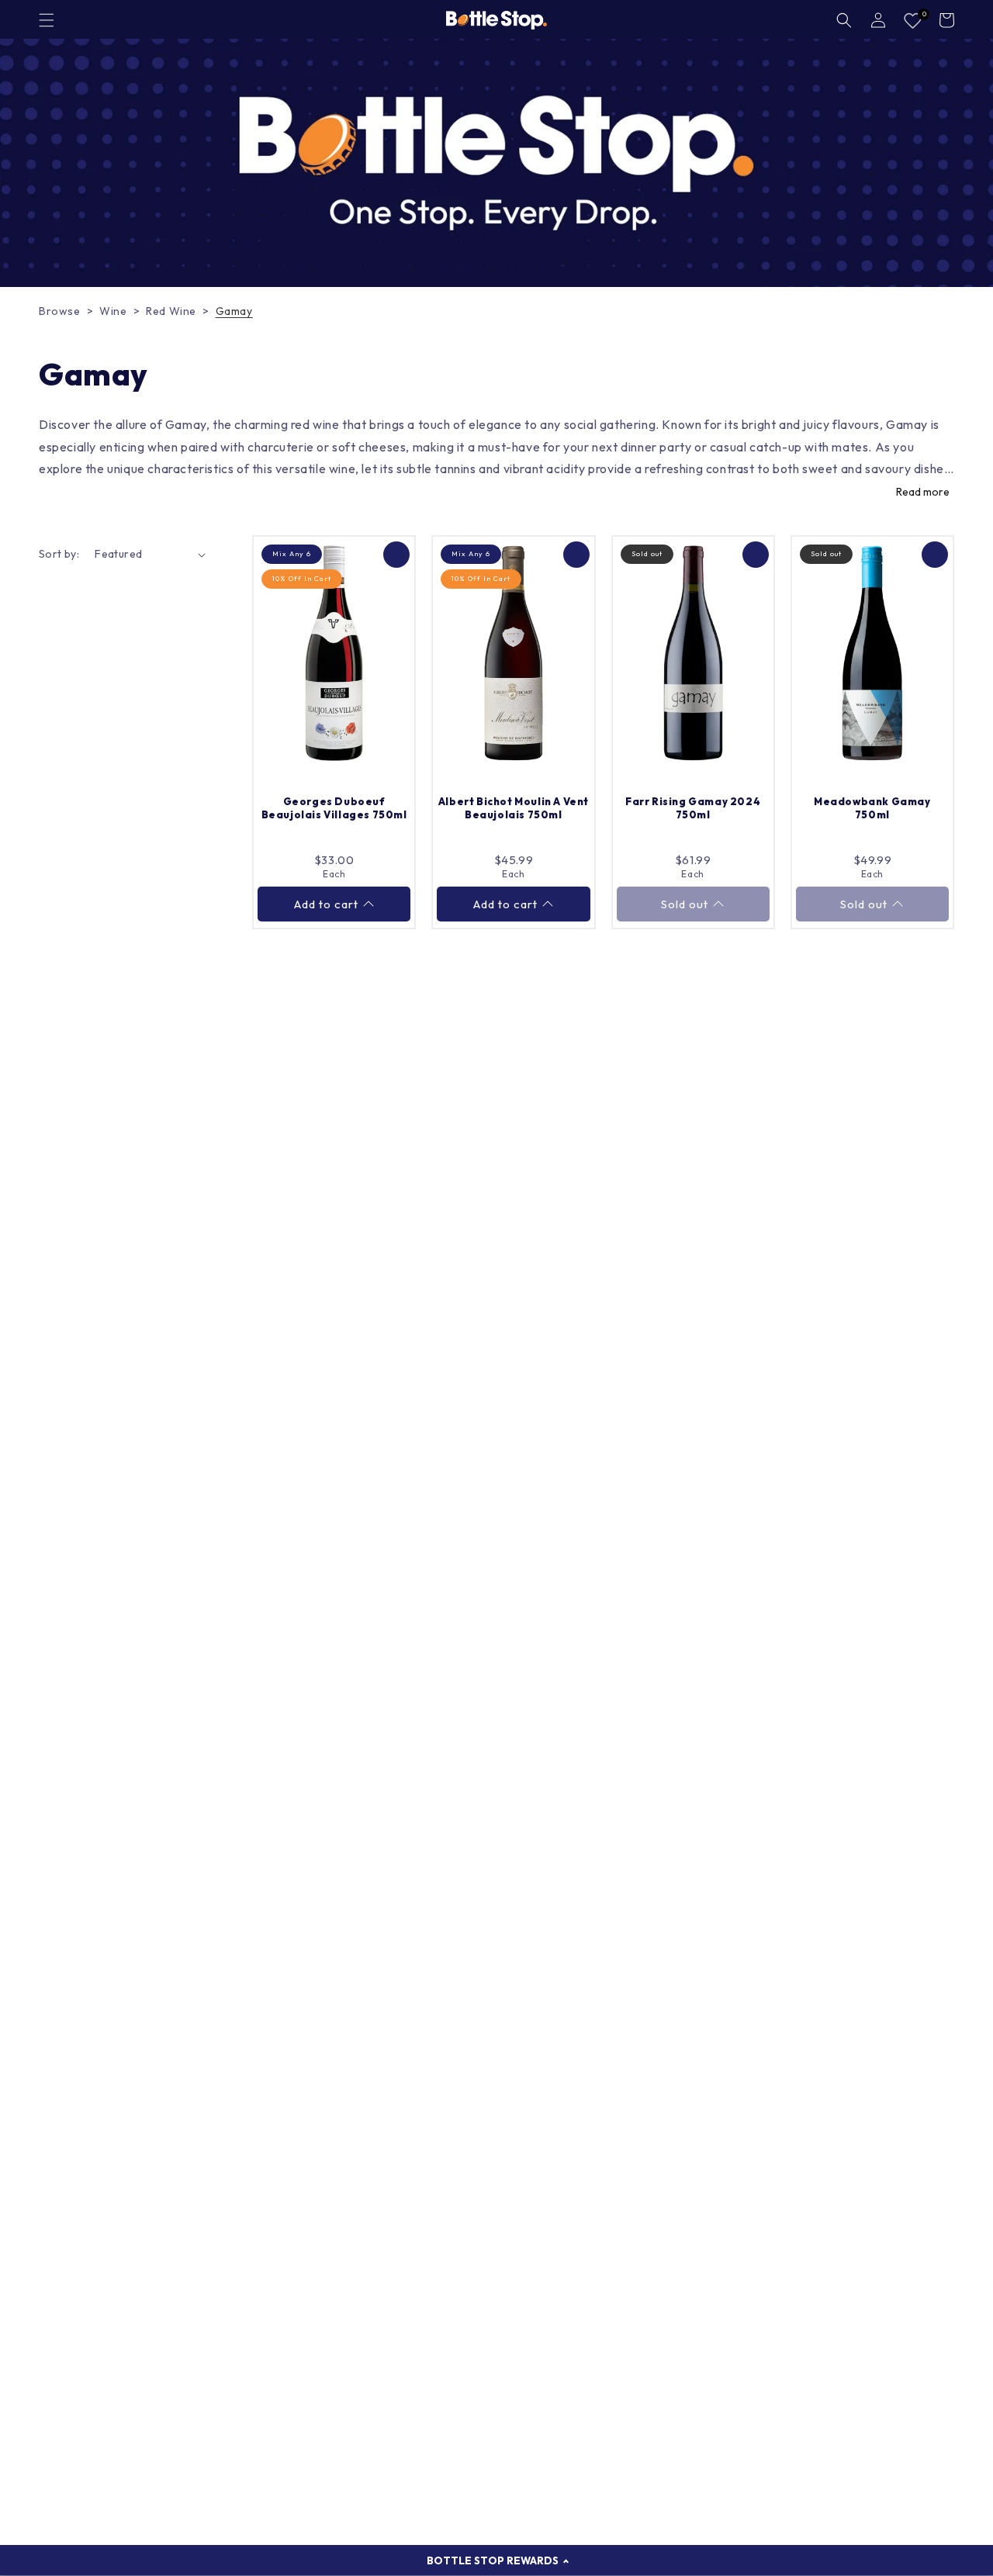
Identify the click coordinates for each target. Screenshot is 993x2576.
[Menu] (47, 20)
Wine (113, 311)
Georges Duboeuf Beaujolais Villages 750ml (334, 808)
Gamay (234, 311)
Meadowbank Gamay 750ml (872, 808)
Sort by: (59, 554)
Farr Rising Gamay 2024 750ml (693, 808)
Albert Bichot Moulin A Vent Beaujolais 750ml (514, 808)
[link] (496, 163)
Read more (923, 492)
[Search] (844, 20)
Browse (60, 311)
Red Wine (171, 311)
